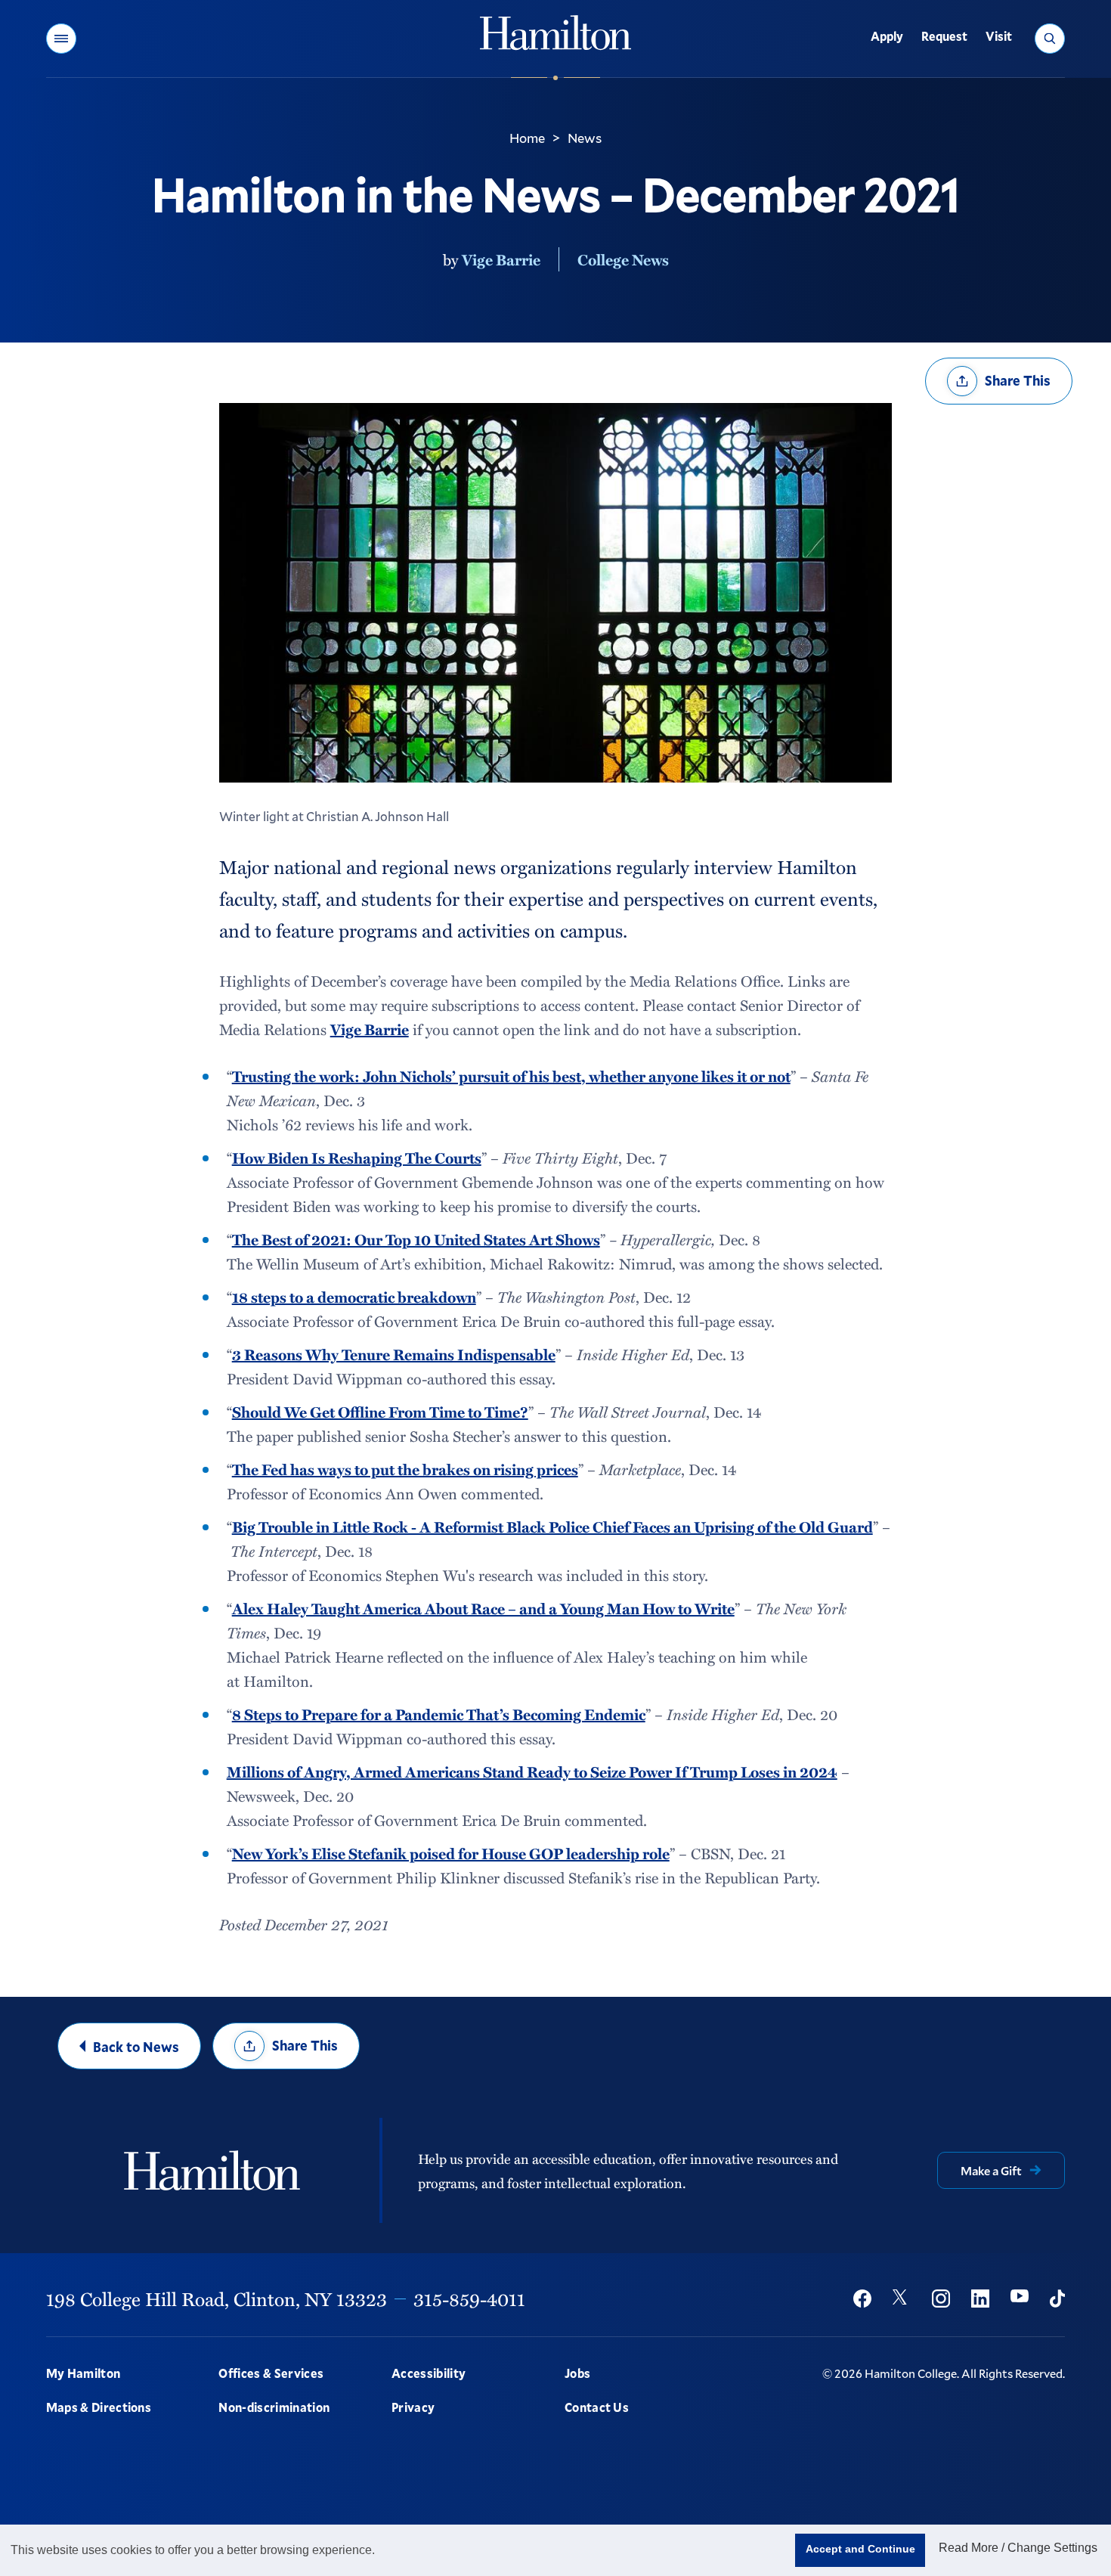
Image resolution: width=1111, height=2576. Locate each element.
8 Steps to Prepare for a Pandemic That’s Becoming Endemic (439, 1714)
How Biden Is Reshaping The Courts (357, 1158)
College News (623, 259)
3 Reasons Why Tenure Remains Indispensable (394, 1354)
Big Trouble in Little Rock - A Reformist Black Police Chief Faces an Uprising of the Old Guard (552, 1527)
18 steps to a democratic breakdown (354, 1297)
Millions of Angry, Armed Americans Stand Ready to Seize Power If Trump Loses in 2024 (532, 1772)
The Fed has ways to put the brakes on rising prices (405, 1469)
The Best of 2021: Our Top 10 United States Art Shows (416, 1239)
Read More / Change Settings (1018, 2548)
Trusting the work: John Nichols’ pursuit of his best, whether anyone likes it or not (511, 1076)
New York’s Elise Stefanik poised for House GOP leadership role (451, 1853)
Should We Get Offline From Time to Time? (380, 1412)
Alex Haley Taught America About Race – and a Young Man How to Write (483, 1608)
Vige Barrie (501, 259)
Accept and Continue (860, 2549)
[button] (61, 39)
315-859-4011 (469, 2299)
